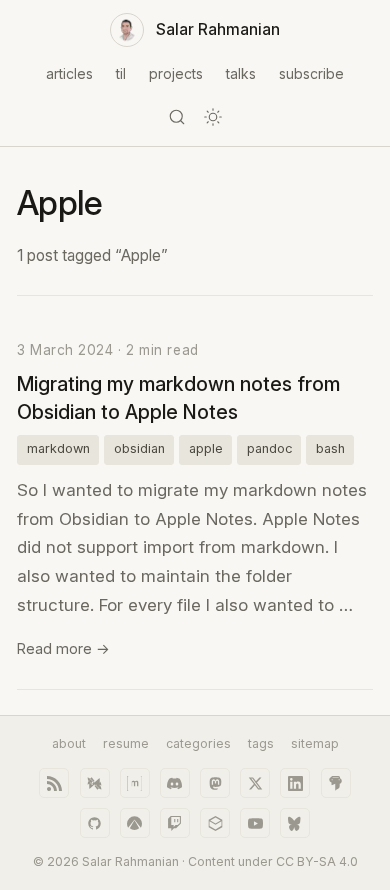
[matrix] (135, 783)
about (69, 743)
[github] (95, 823)
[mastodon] (215, 783)
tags (261, 743)
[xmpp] (95, 783)
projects (176, 73)
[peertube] (215, 823)
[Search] (177, 117)
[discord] (175, 783)
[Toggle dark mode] (213, 117)
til (121, 73)
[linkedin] (295, 783)
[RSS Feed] (54, 783)
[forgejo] (336, 783)
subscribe (311, 73)
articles (69, 73)
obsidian (139, 448)
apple (206, 448)
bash (330, 448)
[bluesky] (295, 823)
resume (126, 743)
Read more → (63, 648)
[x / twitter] (255, 783)
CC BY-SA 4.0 (317, 861)
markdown (58, 448)
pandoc (269, 448)
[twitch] (175, 823)
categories (198, 743)
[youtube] (255, 823)
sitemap (315, 743)
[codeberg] (135, 823)
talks (241, 73)
